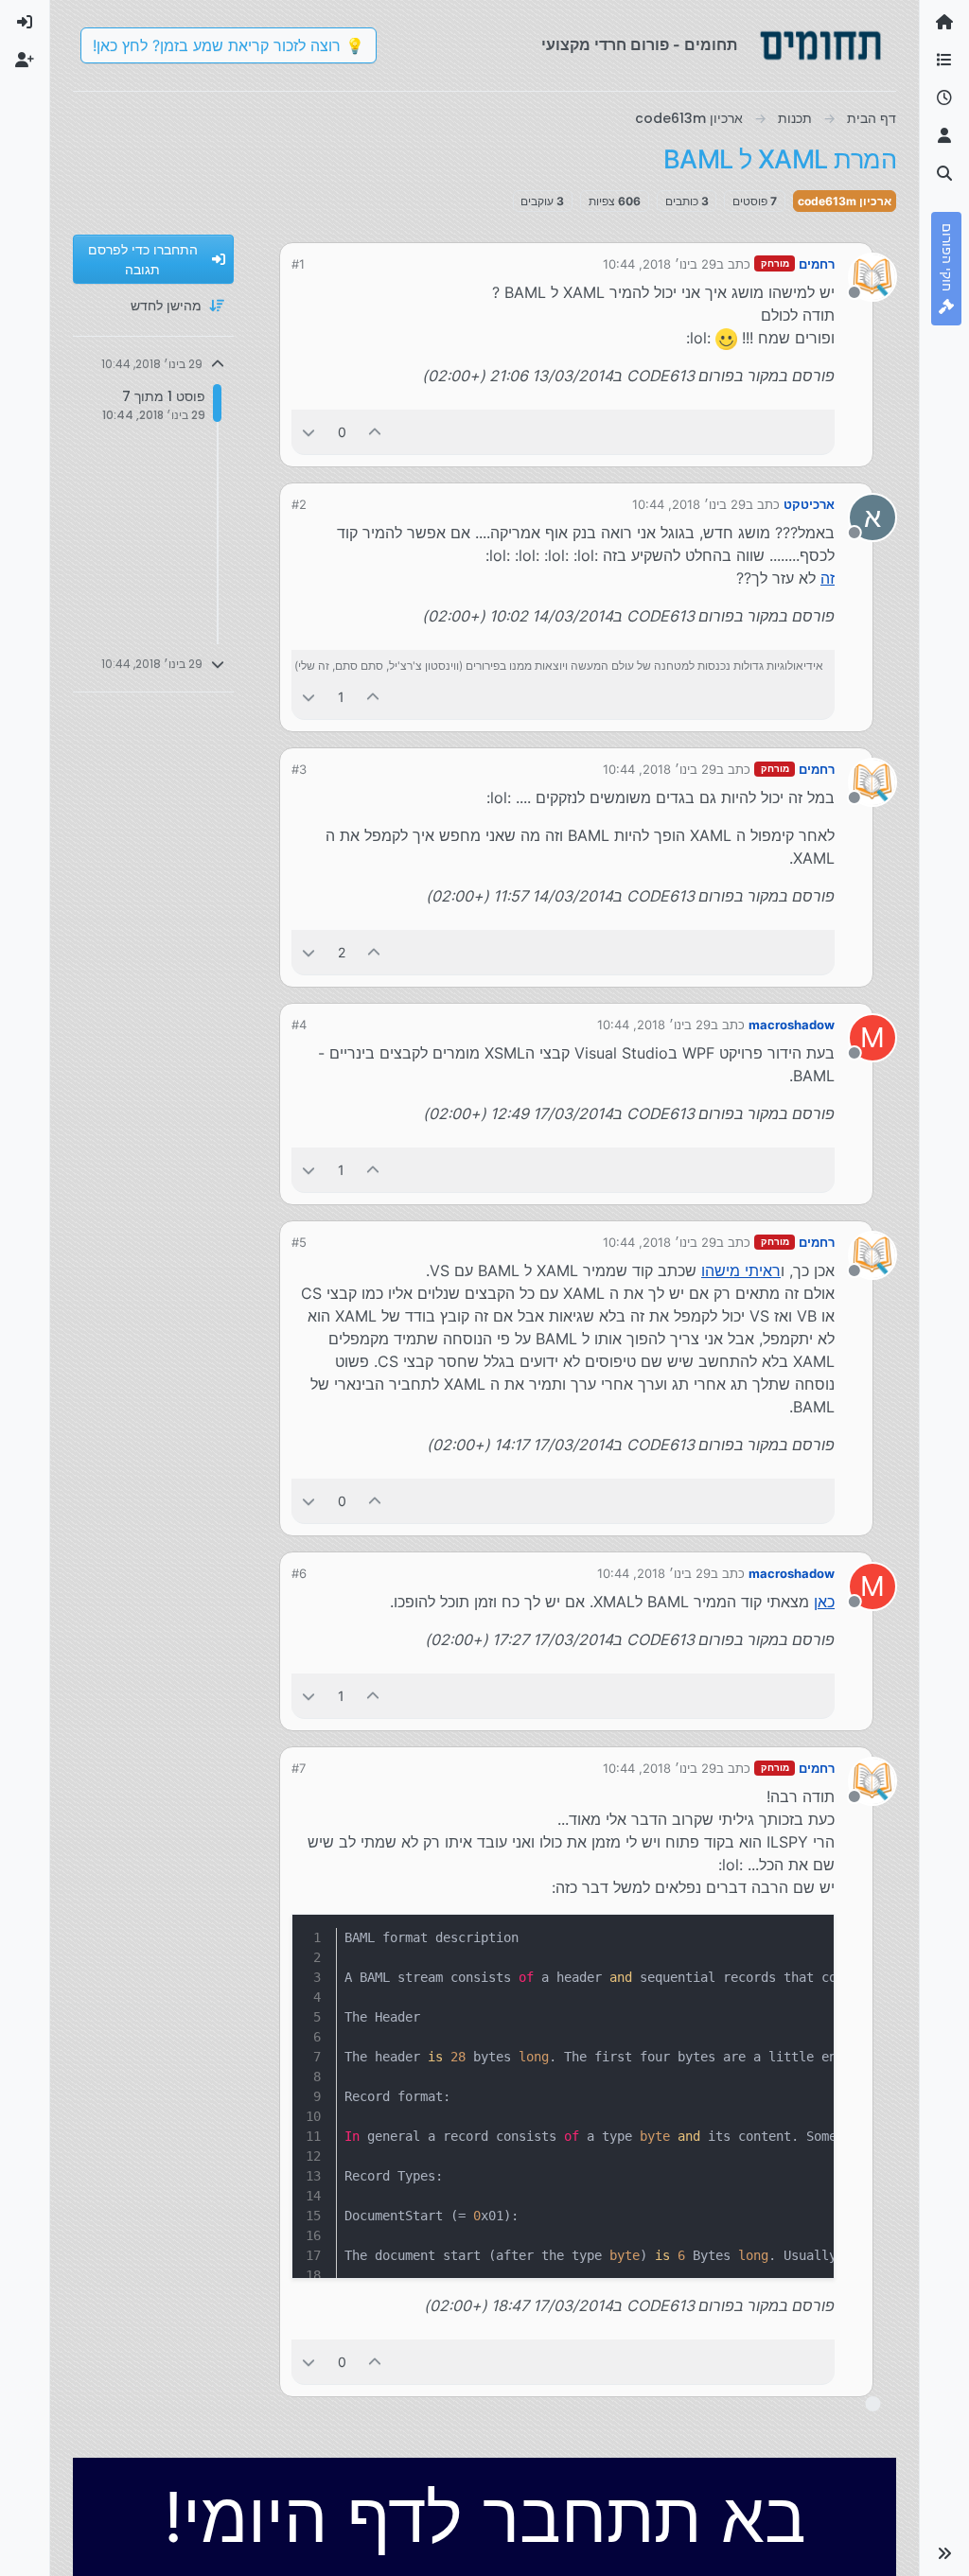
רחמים (817, 264)
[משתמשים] (944, 136)
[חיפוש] (944, 174)
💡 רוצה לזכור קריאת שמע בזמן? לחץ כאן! (229, 45)
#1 (298, 264)
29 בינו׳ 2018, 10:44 (660, 264)
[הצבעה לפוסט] (376, 432)
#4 (299, 1025)
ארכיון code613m (845, 201)
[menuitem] (25, 23)
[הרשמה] (25, 61)
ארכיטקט (809, 504)
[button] (944, 2553)
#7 (299, 1768)
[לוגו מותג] (820, 45)
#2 (299, 504)
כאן (824, 1602)
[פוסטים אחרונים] (944, 98)
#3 (299, 769)
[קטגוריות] (944, 61)
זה (828, 578)
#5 (299, 1242)
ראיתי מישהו (741, 1270)
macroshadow (792, 1025)
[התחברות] (25, 23)
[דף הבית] (944, 23)
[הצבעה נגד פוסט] (308, 432)
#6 (299, 1573)
